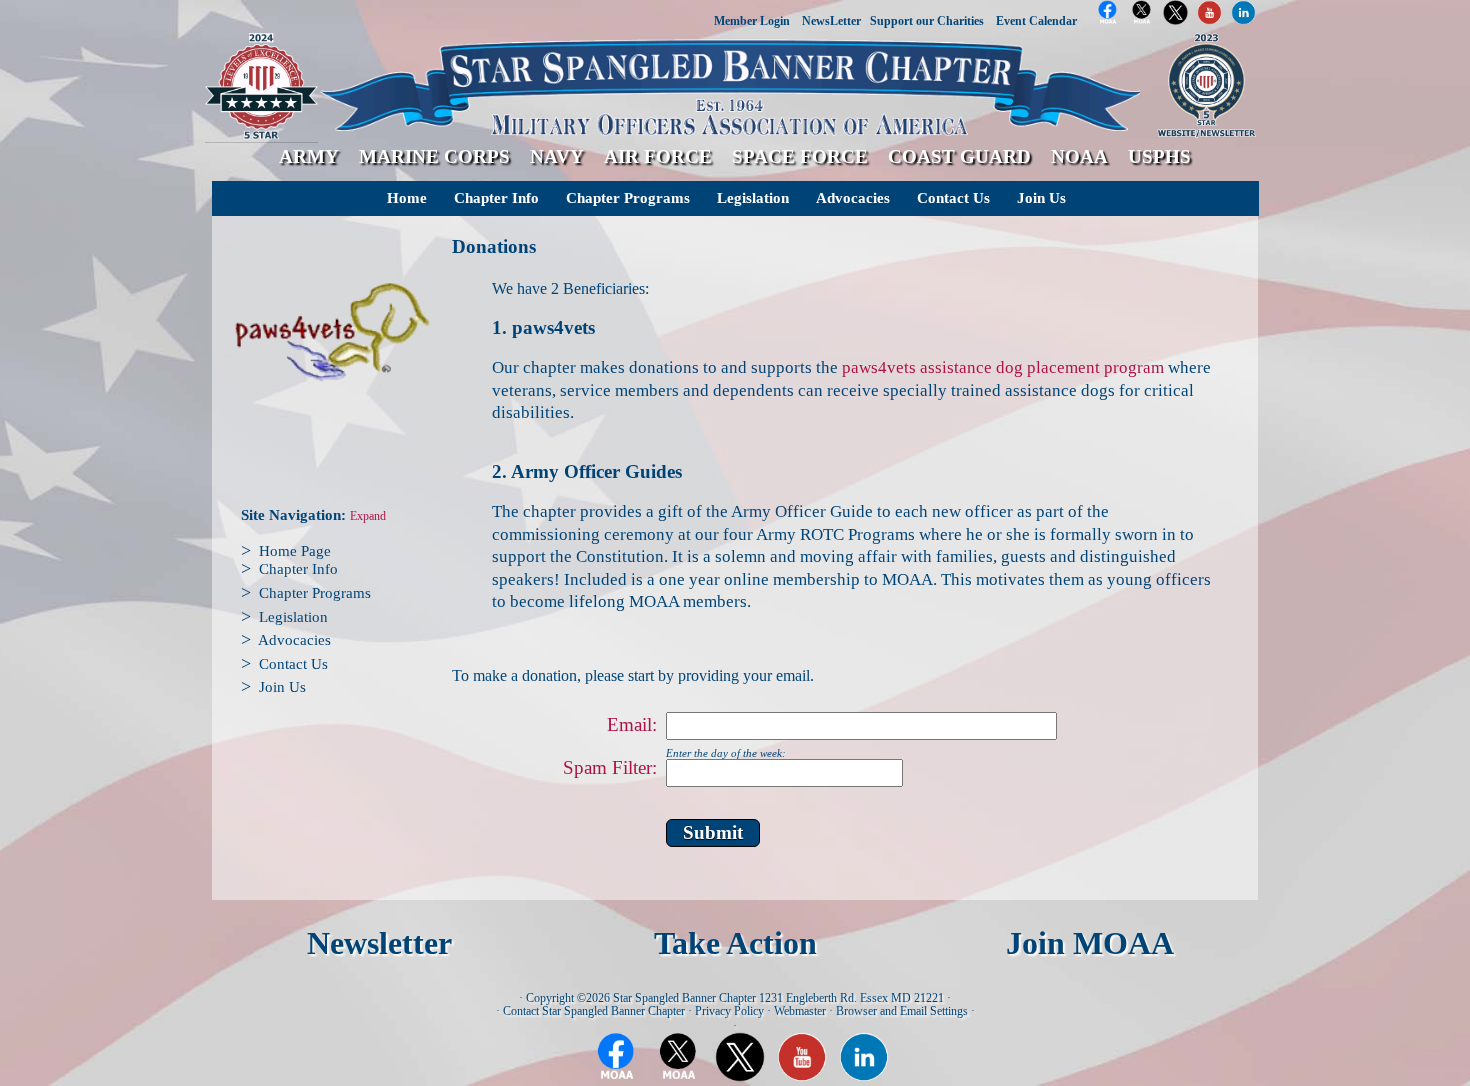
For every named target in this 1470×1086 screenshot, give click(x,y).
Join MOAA (1090, 943)
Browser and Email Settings (902, 1011)
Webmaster (800, 1011)
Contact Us (953, 198)
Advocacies (853, 198)
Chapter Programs (628, 198)
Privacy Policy (729, 1011)
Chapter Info (496, 198)
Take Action (735, 943)
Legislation (753, 198)
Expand (368, 516)
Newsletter (379, 943)
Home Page (295, 551)
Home (407, 198)
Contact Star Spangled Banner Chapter (594, 1011)
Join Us (1041, 198)
